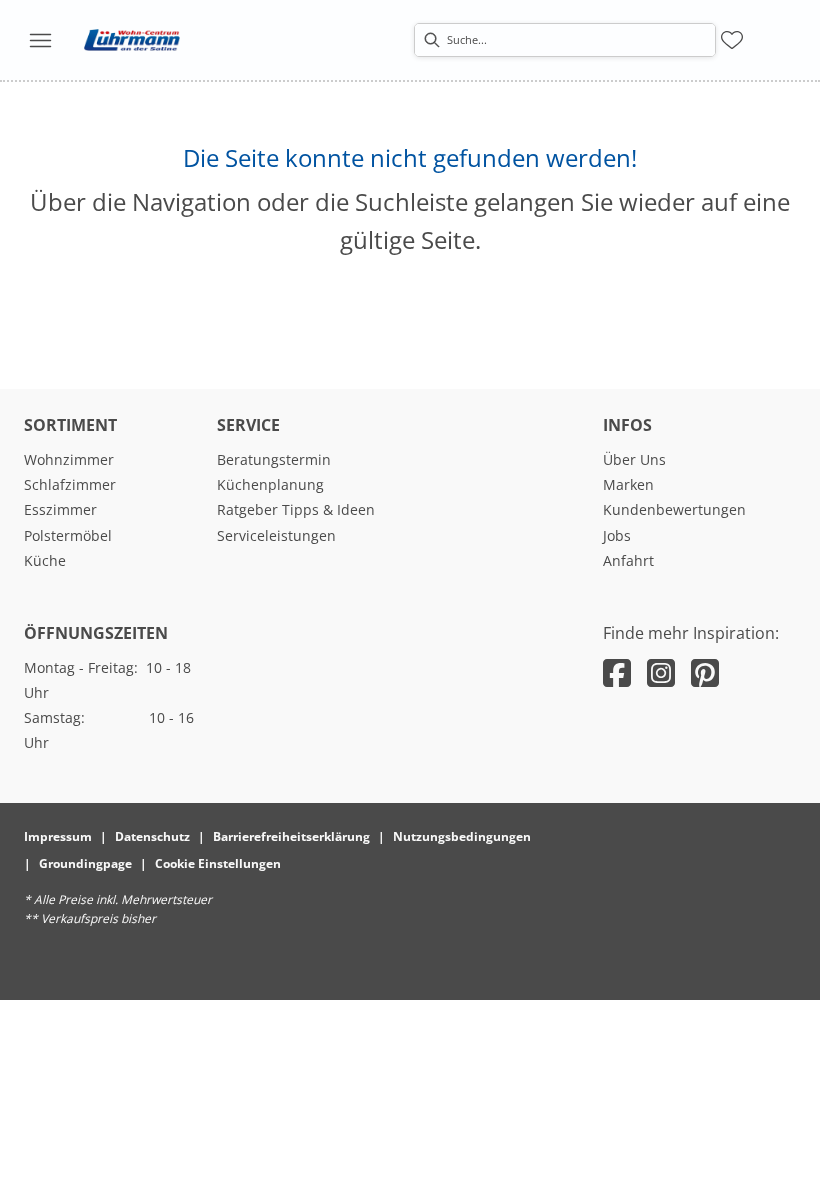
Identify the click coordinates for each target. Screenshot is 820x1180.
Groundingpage (85, 863)
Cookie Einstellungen (218, 863)
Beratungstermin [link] (274, 459)
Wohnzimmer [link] (69, 459)
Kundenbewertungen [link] (674, 509)
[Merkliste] (732, 40)
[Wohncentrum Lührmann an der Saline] (132, 40)
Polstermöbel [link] (68, 535)
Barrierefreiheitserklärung (291, 836)
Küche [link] (45, 560)
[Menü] (40, 40)
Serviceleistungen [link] (276, 535)
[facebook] (617, 672)
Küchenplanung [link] (270, 484)
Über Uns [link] (634, 459)
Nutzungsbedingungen (462, 836)
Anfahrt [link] (628, 560)
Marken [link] (628, 484)
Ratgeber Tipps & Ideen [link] (296, 509)
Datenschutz (152, 836)
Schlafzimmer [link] (70, 484)
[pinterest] (705, 672)
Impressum (58, 836)
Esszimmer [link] (60, 509)
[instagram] (661, 672)
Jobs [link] (617, 535)
